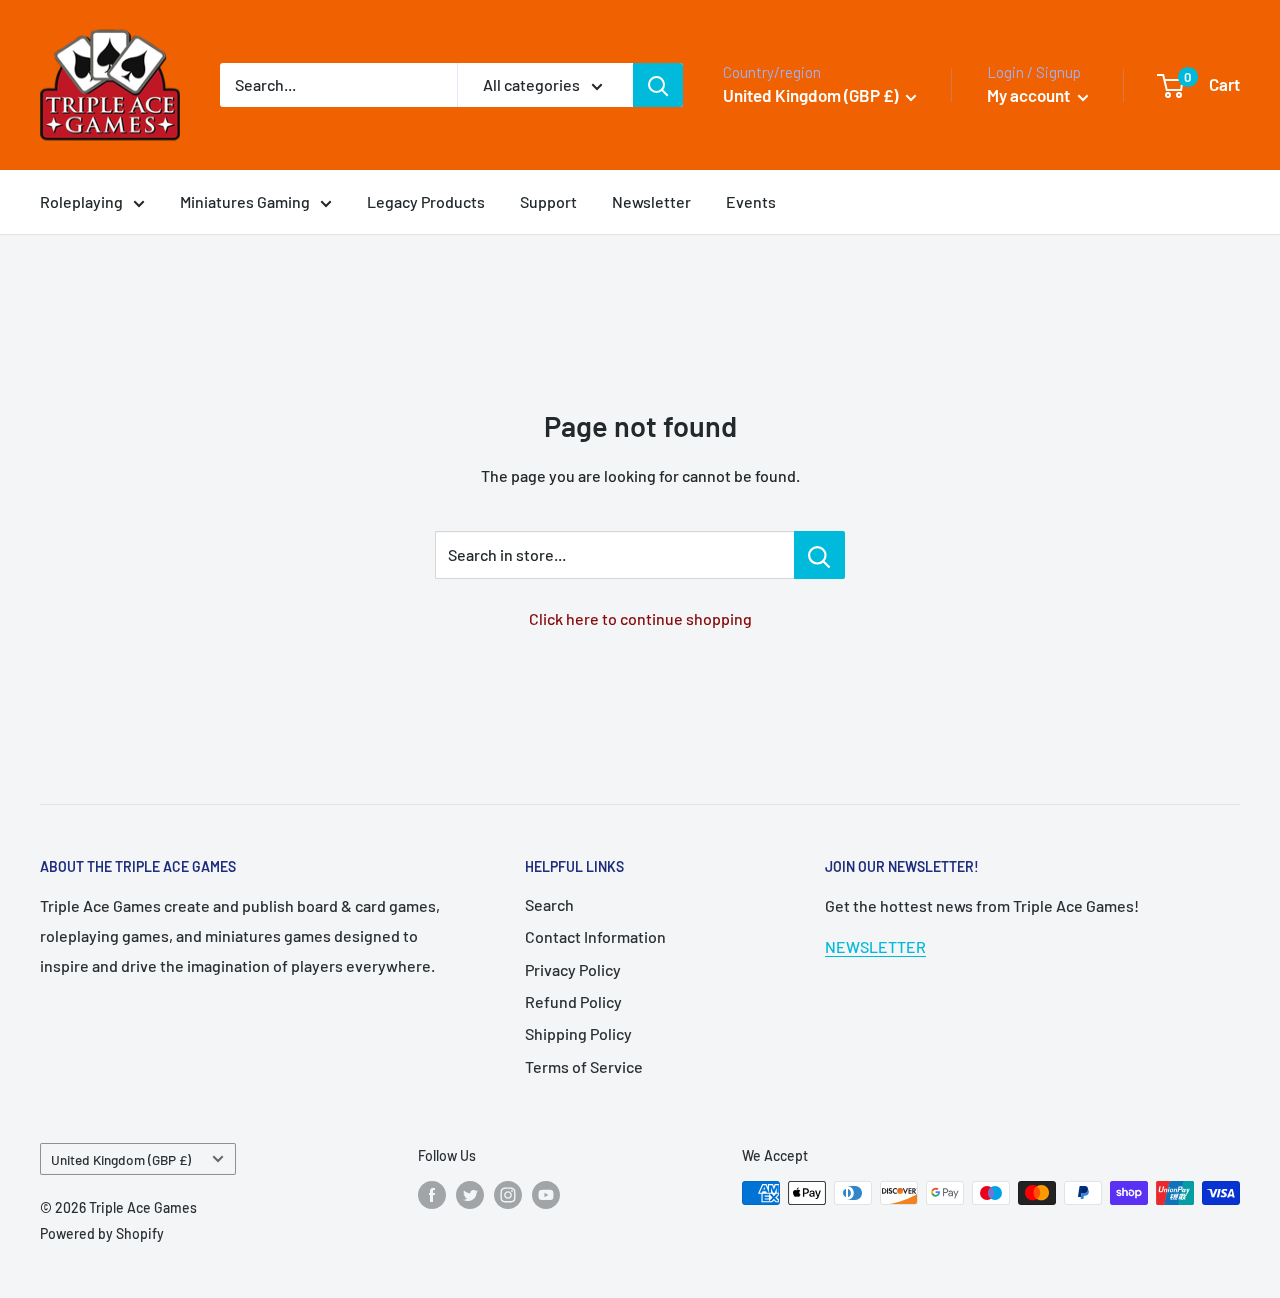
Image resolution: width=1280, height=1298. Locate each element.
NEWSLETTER (875, 946)
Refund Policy (573, 1001)
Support (548, 201)
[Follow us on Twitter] (470, 1195)
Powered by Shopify (102, 1233)
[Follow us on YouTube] (546, 1195)
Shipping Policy (578, 1033)
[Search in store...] (819, 555)
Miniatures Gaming (245, 201)
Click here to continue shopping (640, 618)
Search (549, 904)
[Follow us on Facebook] (432, 1195)
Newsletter (651, 201)
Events (751, 201)
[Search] (658, 85)
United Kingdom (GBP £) (121, 1159)
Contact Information (595, 936)
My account (1030, 95)
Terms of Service (584, 1066)
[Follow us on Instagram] (508, 1195)
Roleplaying (81, 201)
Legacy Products (426, 201)
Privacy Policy (573, 969)
